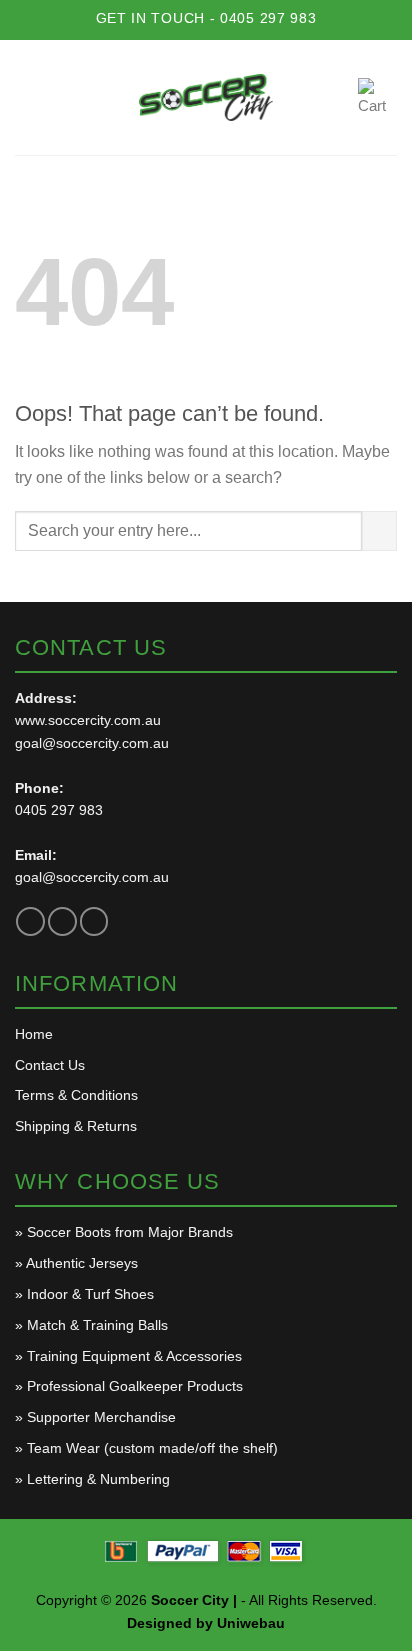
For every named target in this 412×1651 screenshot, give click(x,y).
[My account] (334, 98)
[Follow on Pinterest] (94, 921)
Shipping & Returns (76, 1126)
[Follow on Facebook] (30, 921)
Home (34, 1034)
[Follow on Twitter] (62, 921)
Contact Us (50, 1065)
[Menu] (29, 97)
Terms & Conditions (76, 1095)
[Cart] (377, 98)
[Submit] (379, 531)
